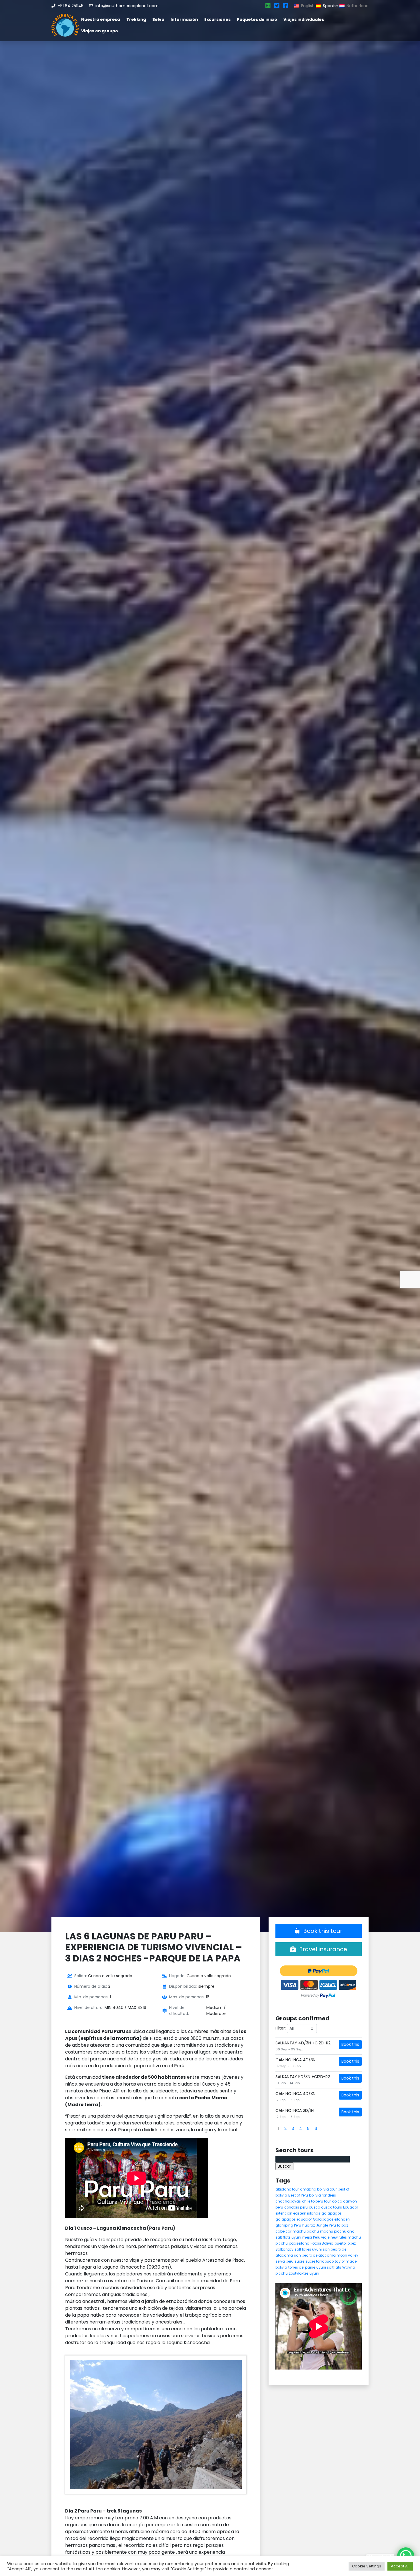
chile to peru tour (316, 2201)
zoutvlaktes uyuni (304, 2273)
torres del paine (302, 2267)
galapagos (332, 2213)
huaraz (309, 2225)
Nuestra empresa (101, 19)
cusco (314, 2207)
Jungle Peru (326, 2225)
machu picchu (306, 2231)
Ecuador (351, 2207)
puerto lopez (345, 2243)
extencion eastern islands (298, 2213)
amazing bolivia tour (318, 2189)
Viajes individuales (304, 19)
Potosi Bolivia (322, 2243)
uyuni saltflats (329, 2267)
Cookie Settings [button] (367, 2566)
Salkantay (284, 2249)
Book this (350, 2044)
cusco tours (332, 2207)
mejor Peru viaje (316, 2237)
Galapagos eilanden (331, 2219)
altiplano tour (287, 2189)
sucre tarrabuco (320, 2261)
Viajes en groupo (100, 31)
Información (184, 19)
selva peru (284, 2261)
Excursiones (217, 19)
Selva (158, 19)
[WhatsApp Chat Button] (406, 2556)
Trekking (136, 19)
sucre (299, 2261)
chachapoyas (288, 2201)
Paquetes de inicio (257, 19)
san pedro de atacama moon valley (326, 2255)
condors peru (296, 2207)
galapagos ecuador (294, 2219)
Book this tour (322, 1931)
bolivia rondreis (323, 2195)
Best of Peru (298, 2195)
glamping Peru (288, 2225)
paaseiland (299, 2243)
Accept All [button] (400, 2566)
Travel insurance (323, 1949)
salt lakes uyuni (308, 2249)
